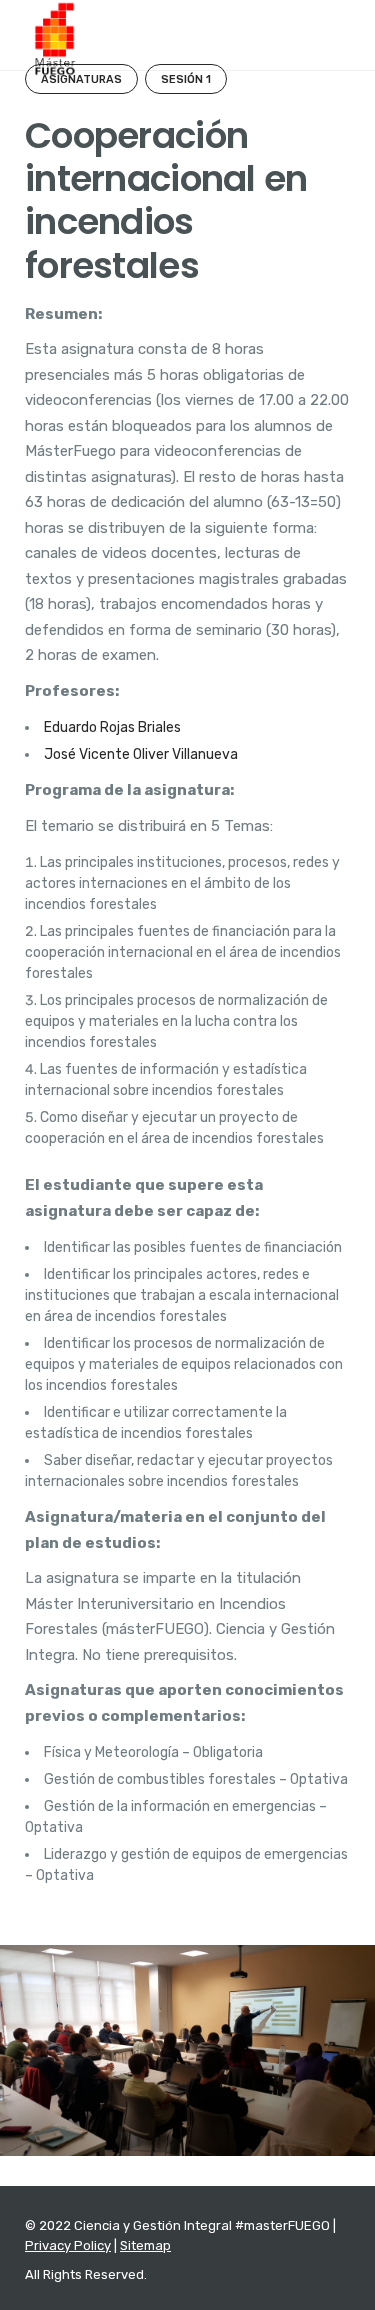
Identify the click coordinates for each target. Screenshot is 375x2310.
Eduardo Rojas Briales (112, 727)
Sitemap (145, 2245)
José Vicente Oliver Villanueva (141, 754)
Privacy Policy (68, 2245)
